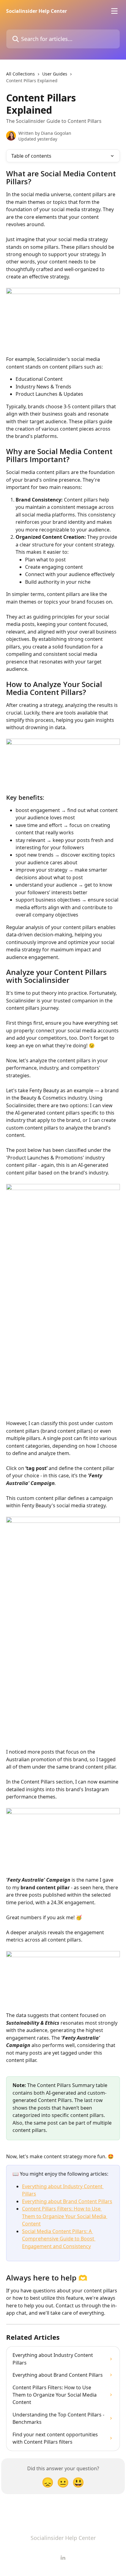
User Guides (55, 74)
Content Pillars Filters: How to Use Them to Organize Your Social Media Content (65, 2216)
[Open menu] (114, 11)
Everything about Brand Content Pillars (67, 2201)
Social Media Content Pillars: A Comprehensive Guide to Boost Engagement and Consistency (59, 2239)
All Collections (20, 74)
